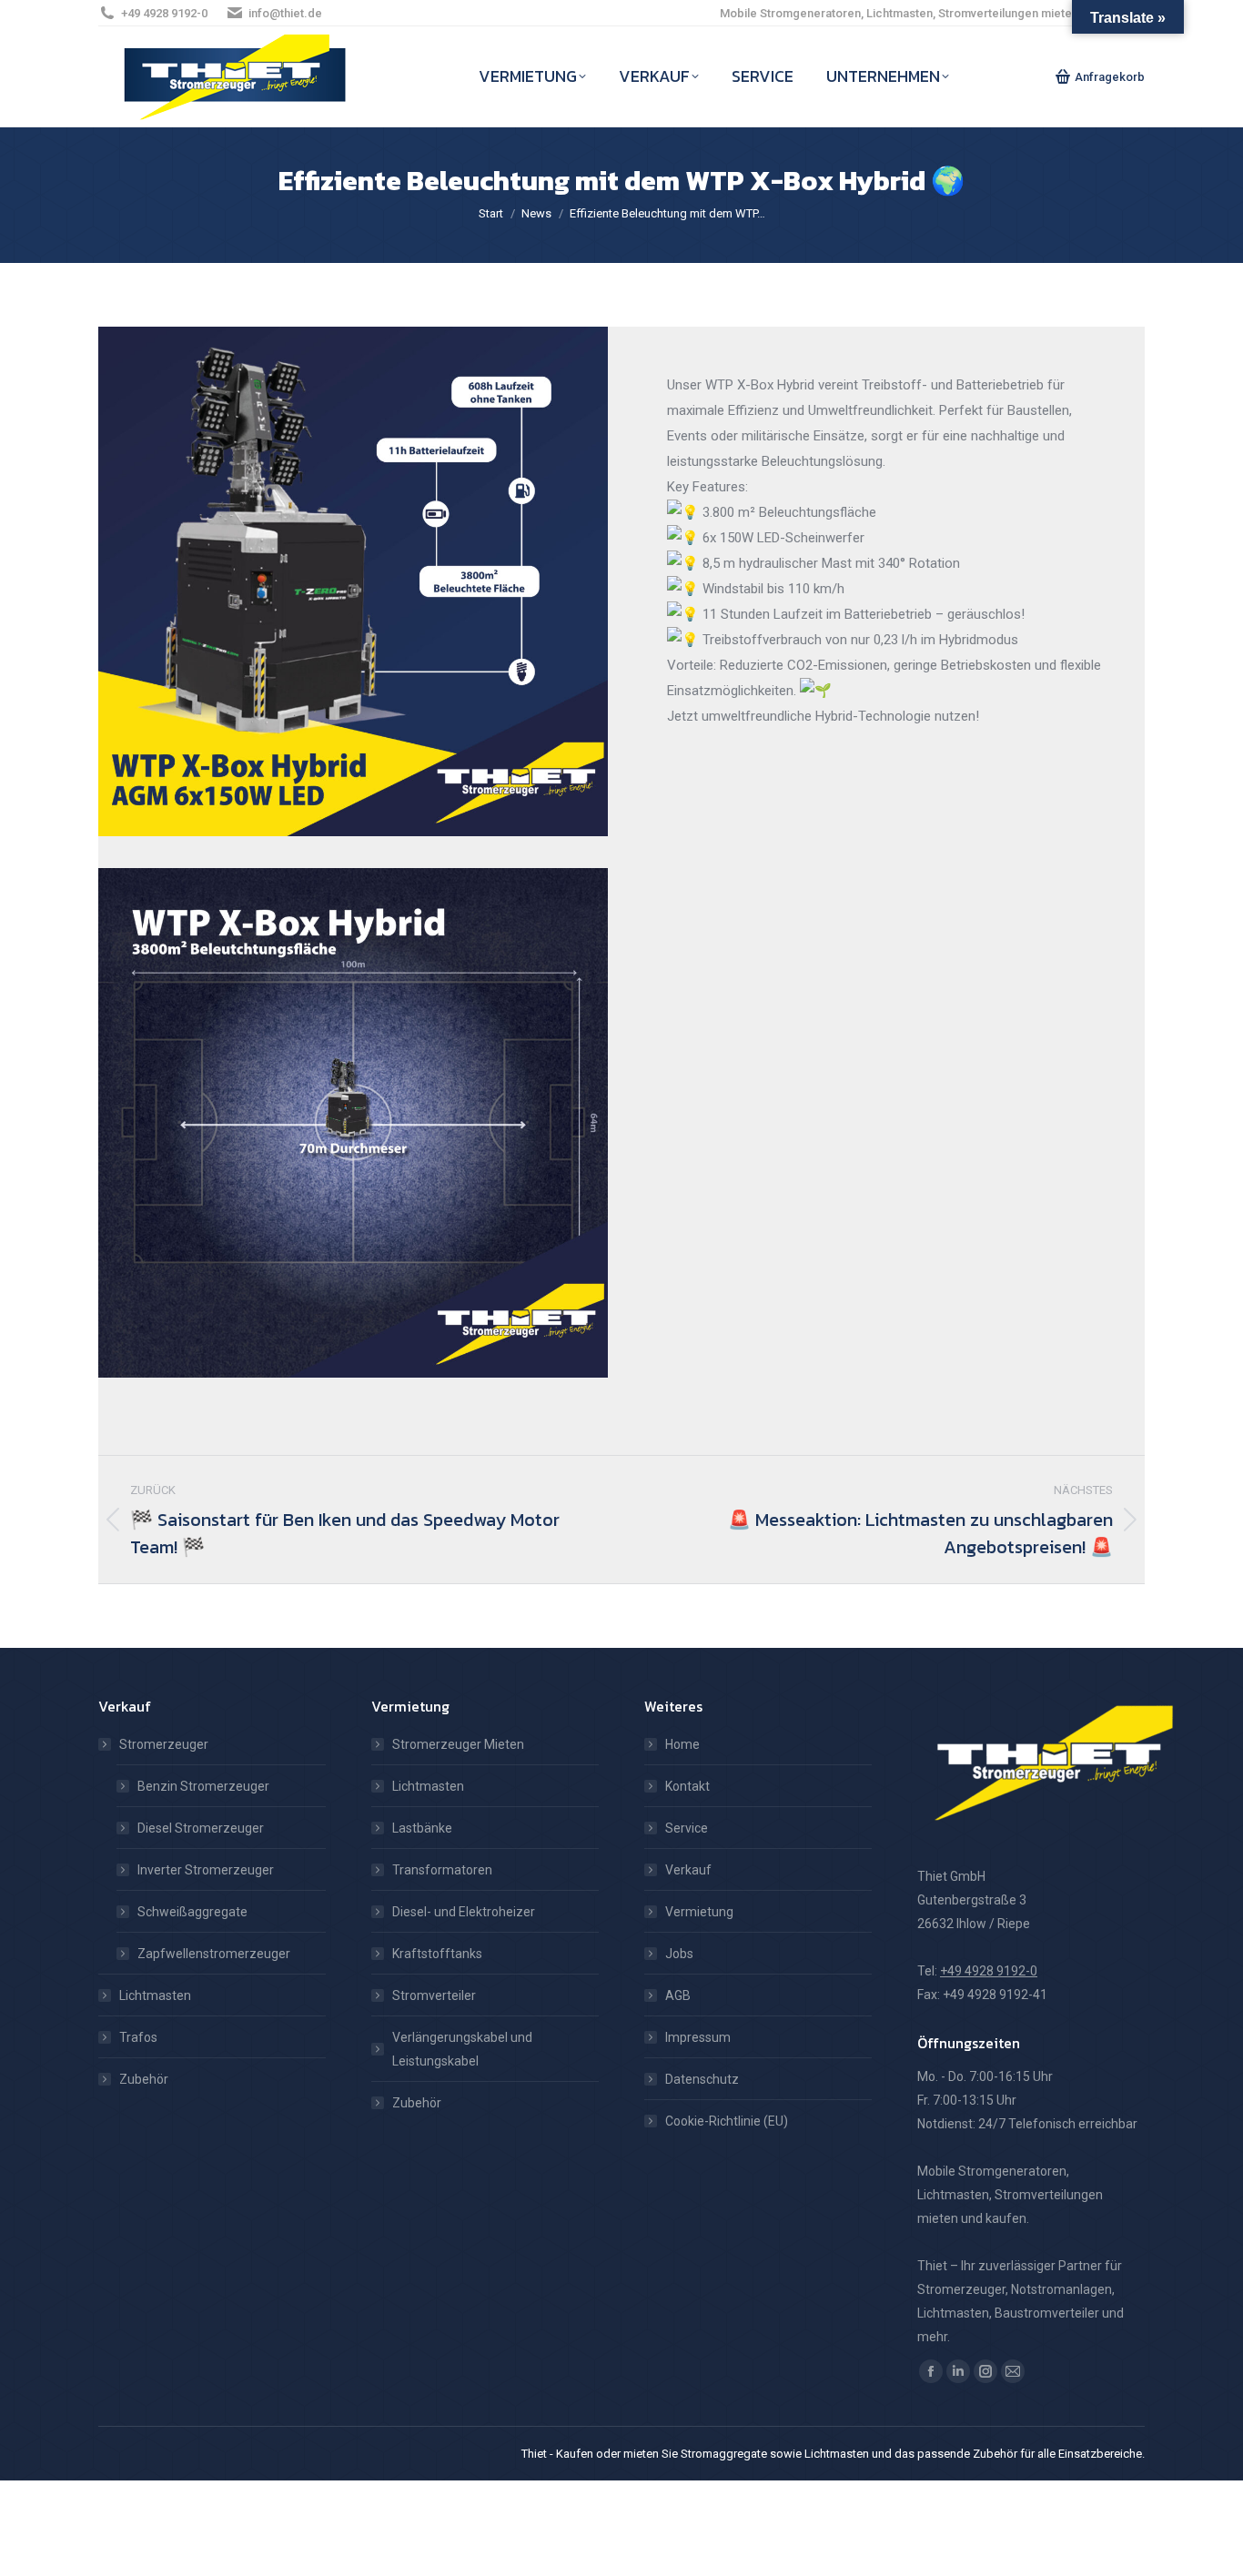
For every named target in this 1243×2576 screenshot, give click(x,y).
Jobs (679, 1954)
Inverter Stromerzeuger (206, 1870)
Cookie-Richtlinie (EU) (727, 2121)
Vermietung (699, 1912)
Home (682, 1744)
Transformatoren (442, 1870)
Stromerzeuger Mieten (458, 1744)
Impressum (698, 2037)
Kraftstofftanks (437, 1954)
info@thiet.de (285, 13)
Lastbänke (422, 1828)
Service (687, 1828)
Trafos (138, 2037)
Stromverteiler (434, 1995)
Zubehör (144, 2079)
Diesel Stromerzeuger (201, 1828)
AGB (678, 1995)
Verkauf (688, 1870)
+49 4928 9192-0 (164, 13)
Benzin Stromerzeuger (203, 1786)
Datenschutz (702, 2079)
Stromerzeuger (164, 1744)
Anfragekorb (1110, 77)
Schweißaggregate (192, 1912)
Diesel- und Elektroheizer (464, 1912)
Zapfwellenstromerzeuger (214, 1954)
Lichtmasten (155, 1995)
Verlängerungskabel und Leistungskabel (462, 2049)
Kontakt (687, 1786)
